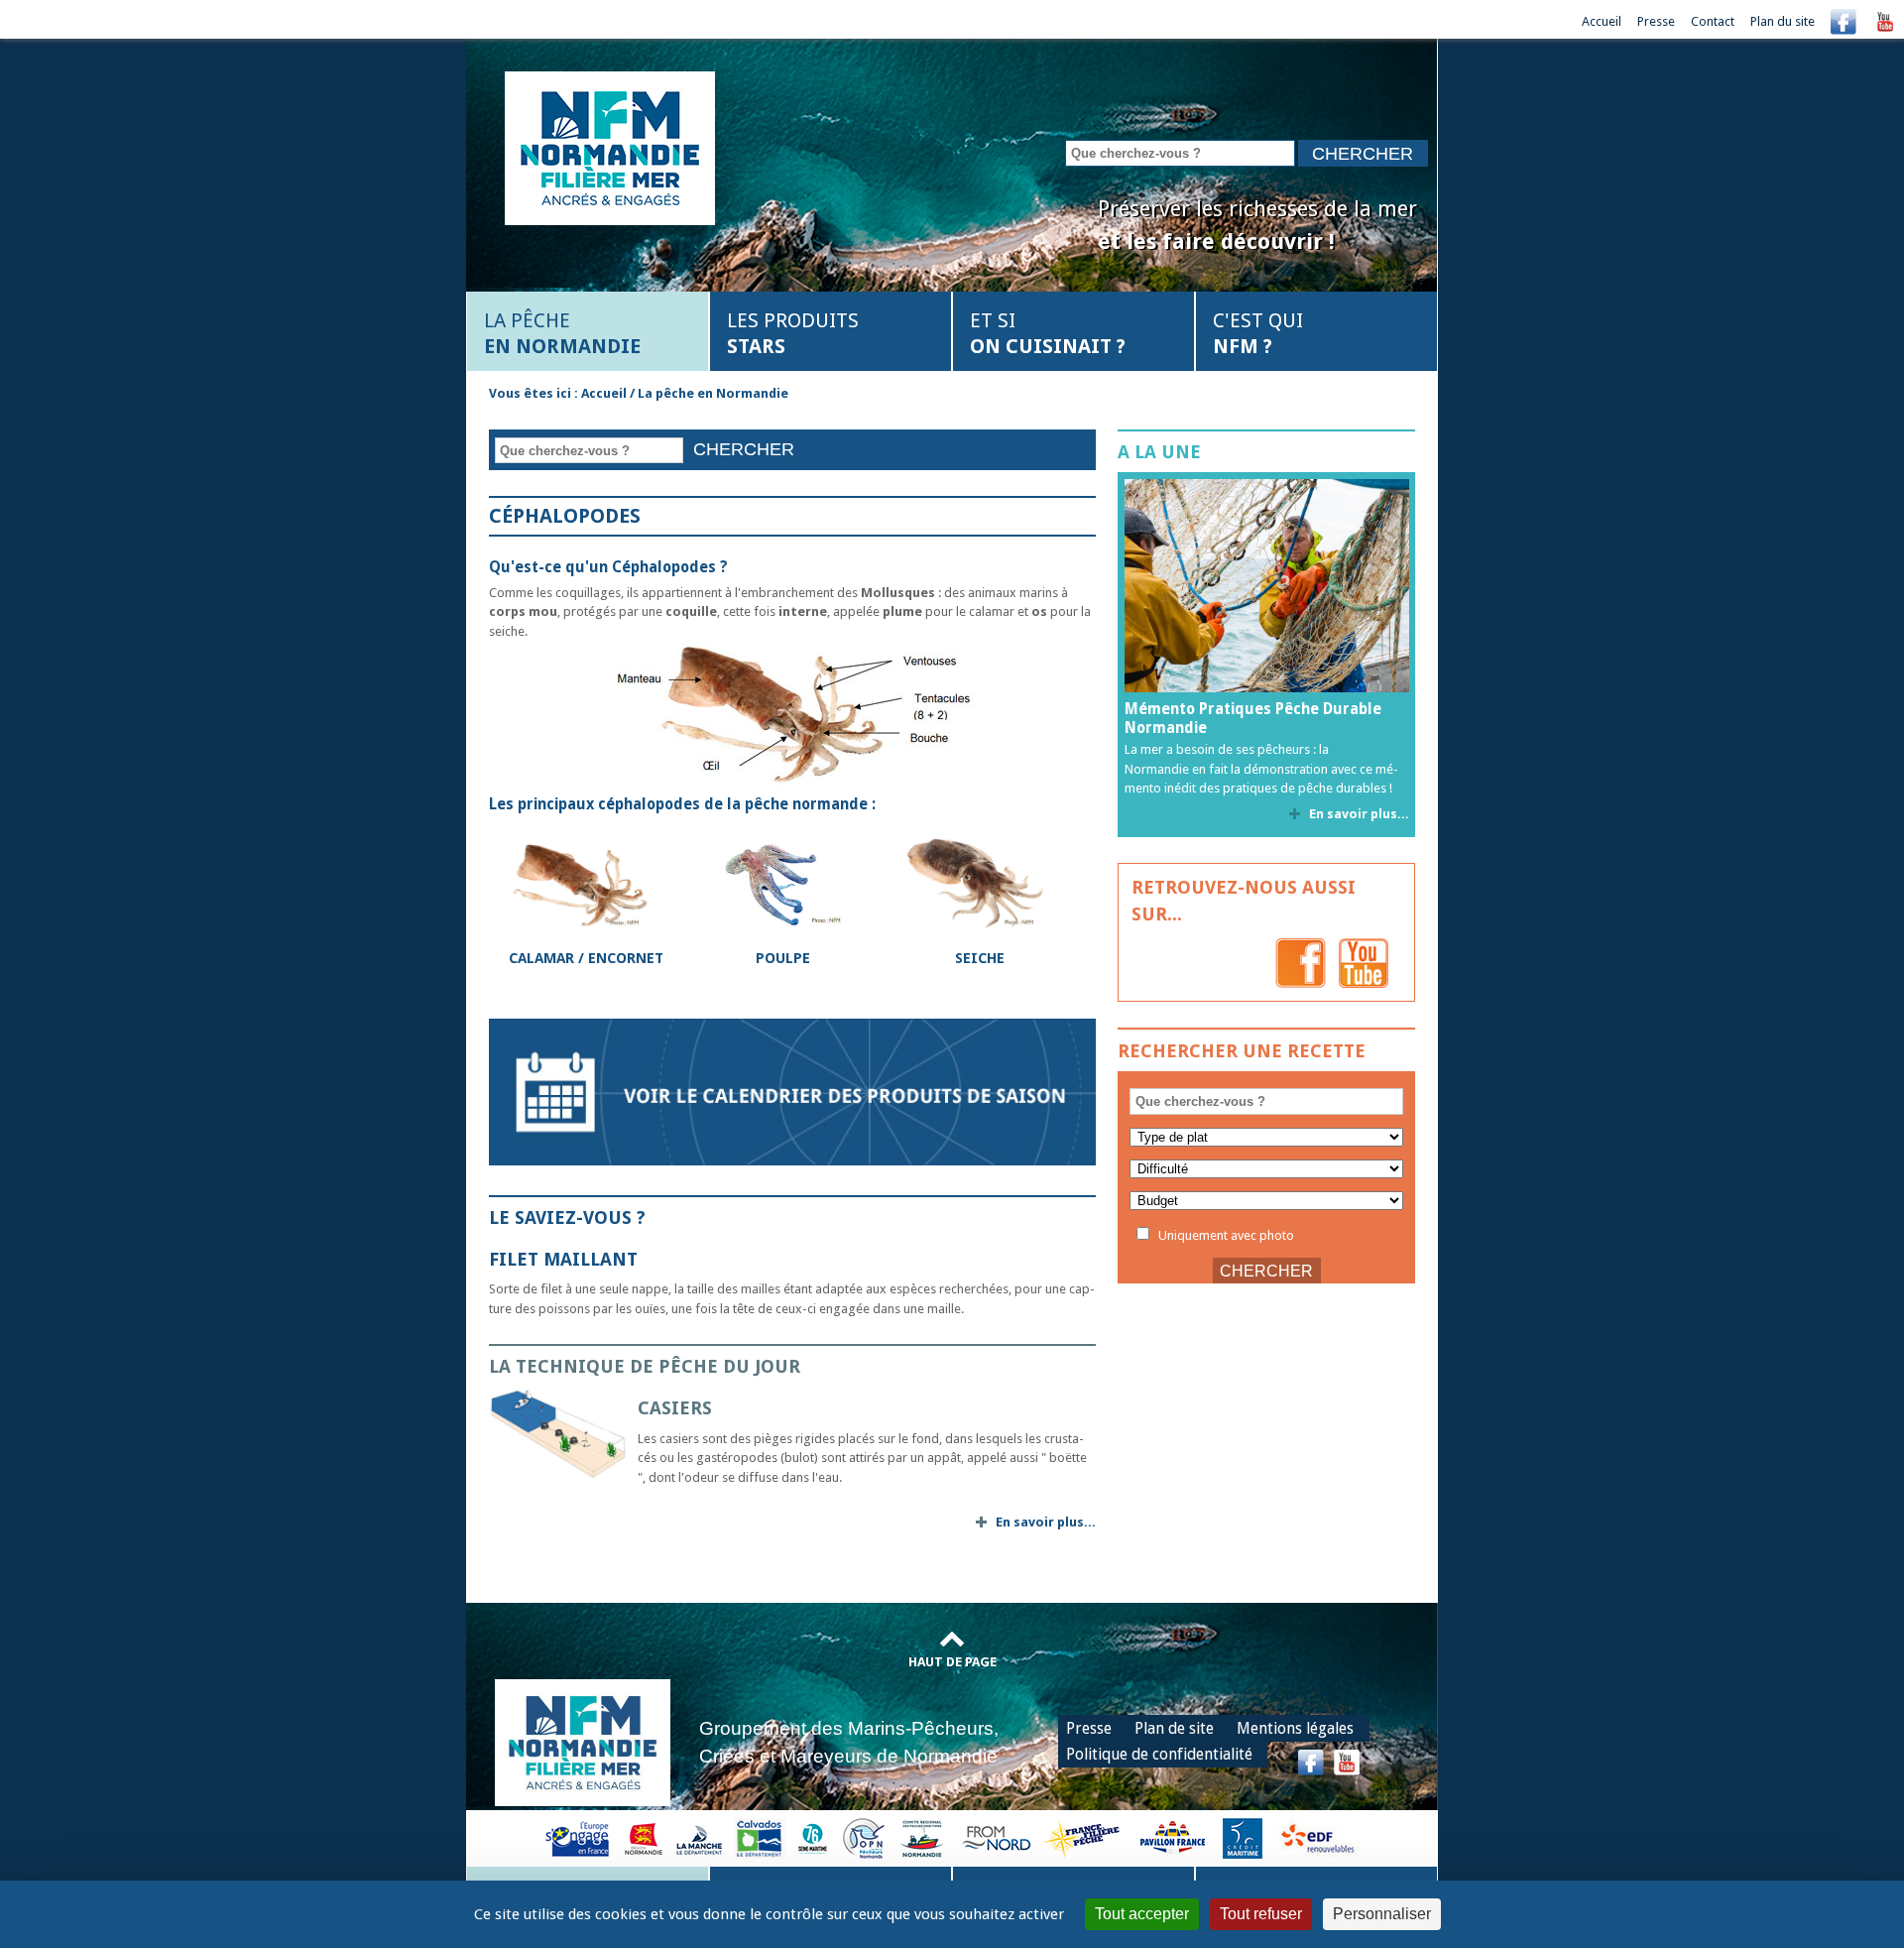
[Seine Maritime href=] (812, 1837)
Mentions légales (1295, 1728)
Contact (1713, 21)
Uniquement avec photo (1225, 1235)
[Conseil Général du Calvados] (760, 1837)
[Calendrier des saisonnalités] (792, 1091)
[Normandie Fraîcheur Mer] (610, 146)
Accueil (1602, 21)
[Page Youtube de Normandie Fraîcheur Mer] (1364, 963)
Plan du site (1783, 21)
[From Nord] (998, 1837)
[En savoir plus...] (563, 1433)
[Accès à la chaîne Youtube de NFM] (1885, 21)
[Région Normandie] (644, 1837)
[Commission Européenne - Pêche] (580, 1837)
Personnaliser (1382, 1914)
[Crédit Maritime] (1243, 1837)
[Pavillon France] (1172, 1837)
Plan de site (1174, 1728)
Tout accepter (1142, 1914)
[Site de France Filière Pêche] (1084, 1837)
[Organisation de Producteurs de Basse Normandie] (864, 1837)
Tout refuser (1261, 1914)
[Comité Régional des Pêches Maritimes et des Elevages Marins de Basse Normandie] (923, 1837)
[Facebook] (1844, 21)
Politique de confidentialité (1159, 1754)
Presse (1656, 21)
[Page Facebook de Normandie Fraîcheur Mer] (1301, 963)
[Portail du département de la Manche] (699, 1837)
